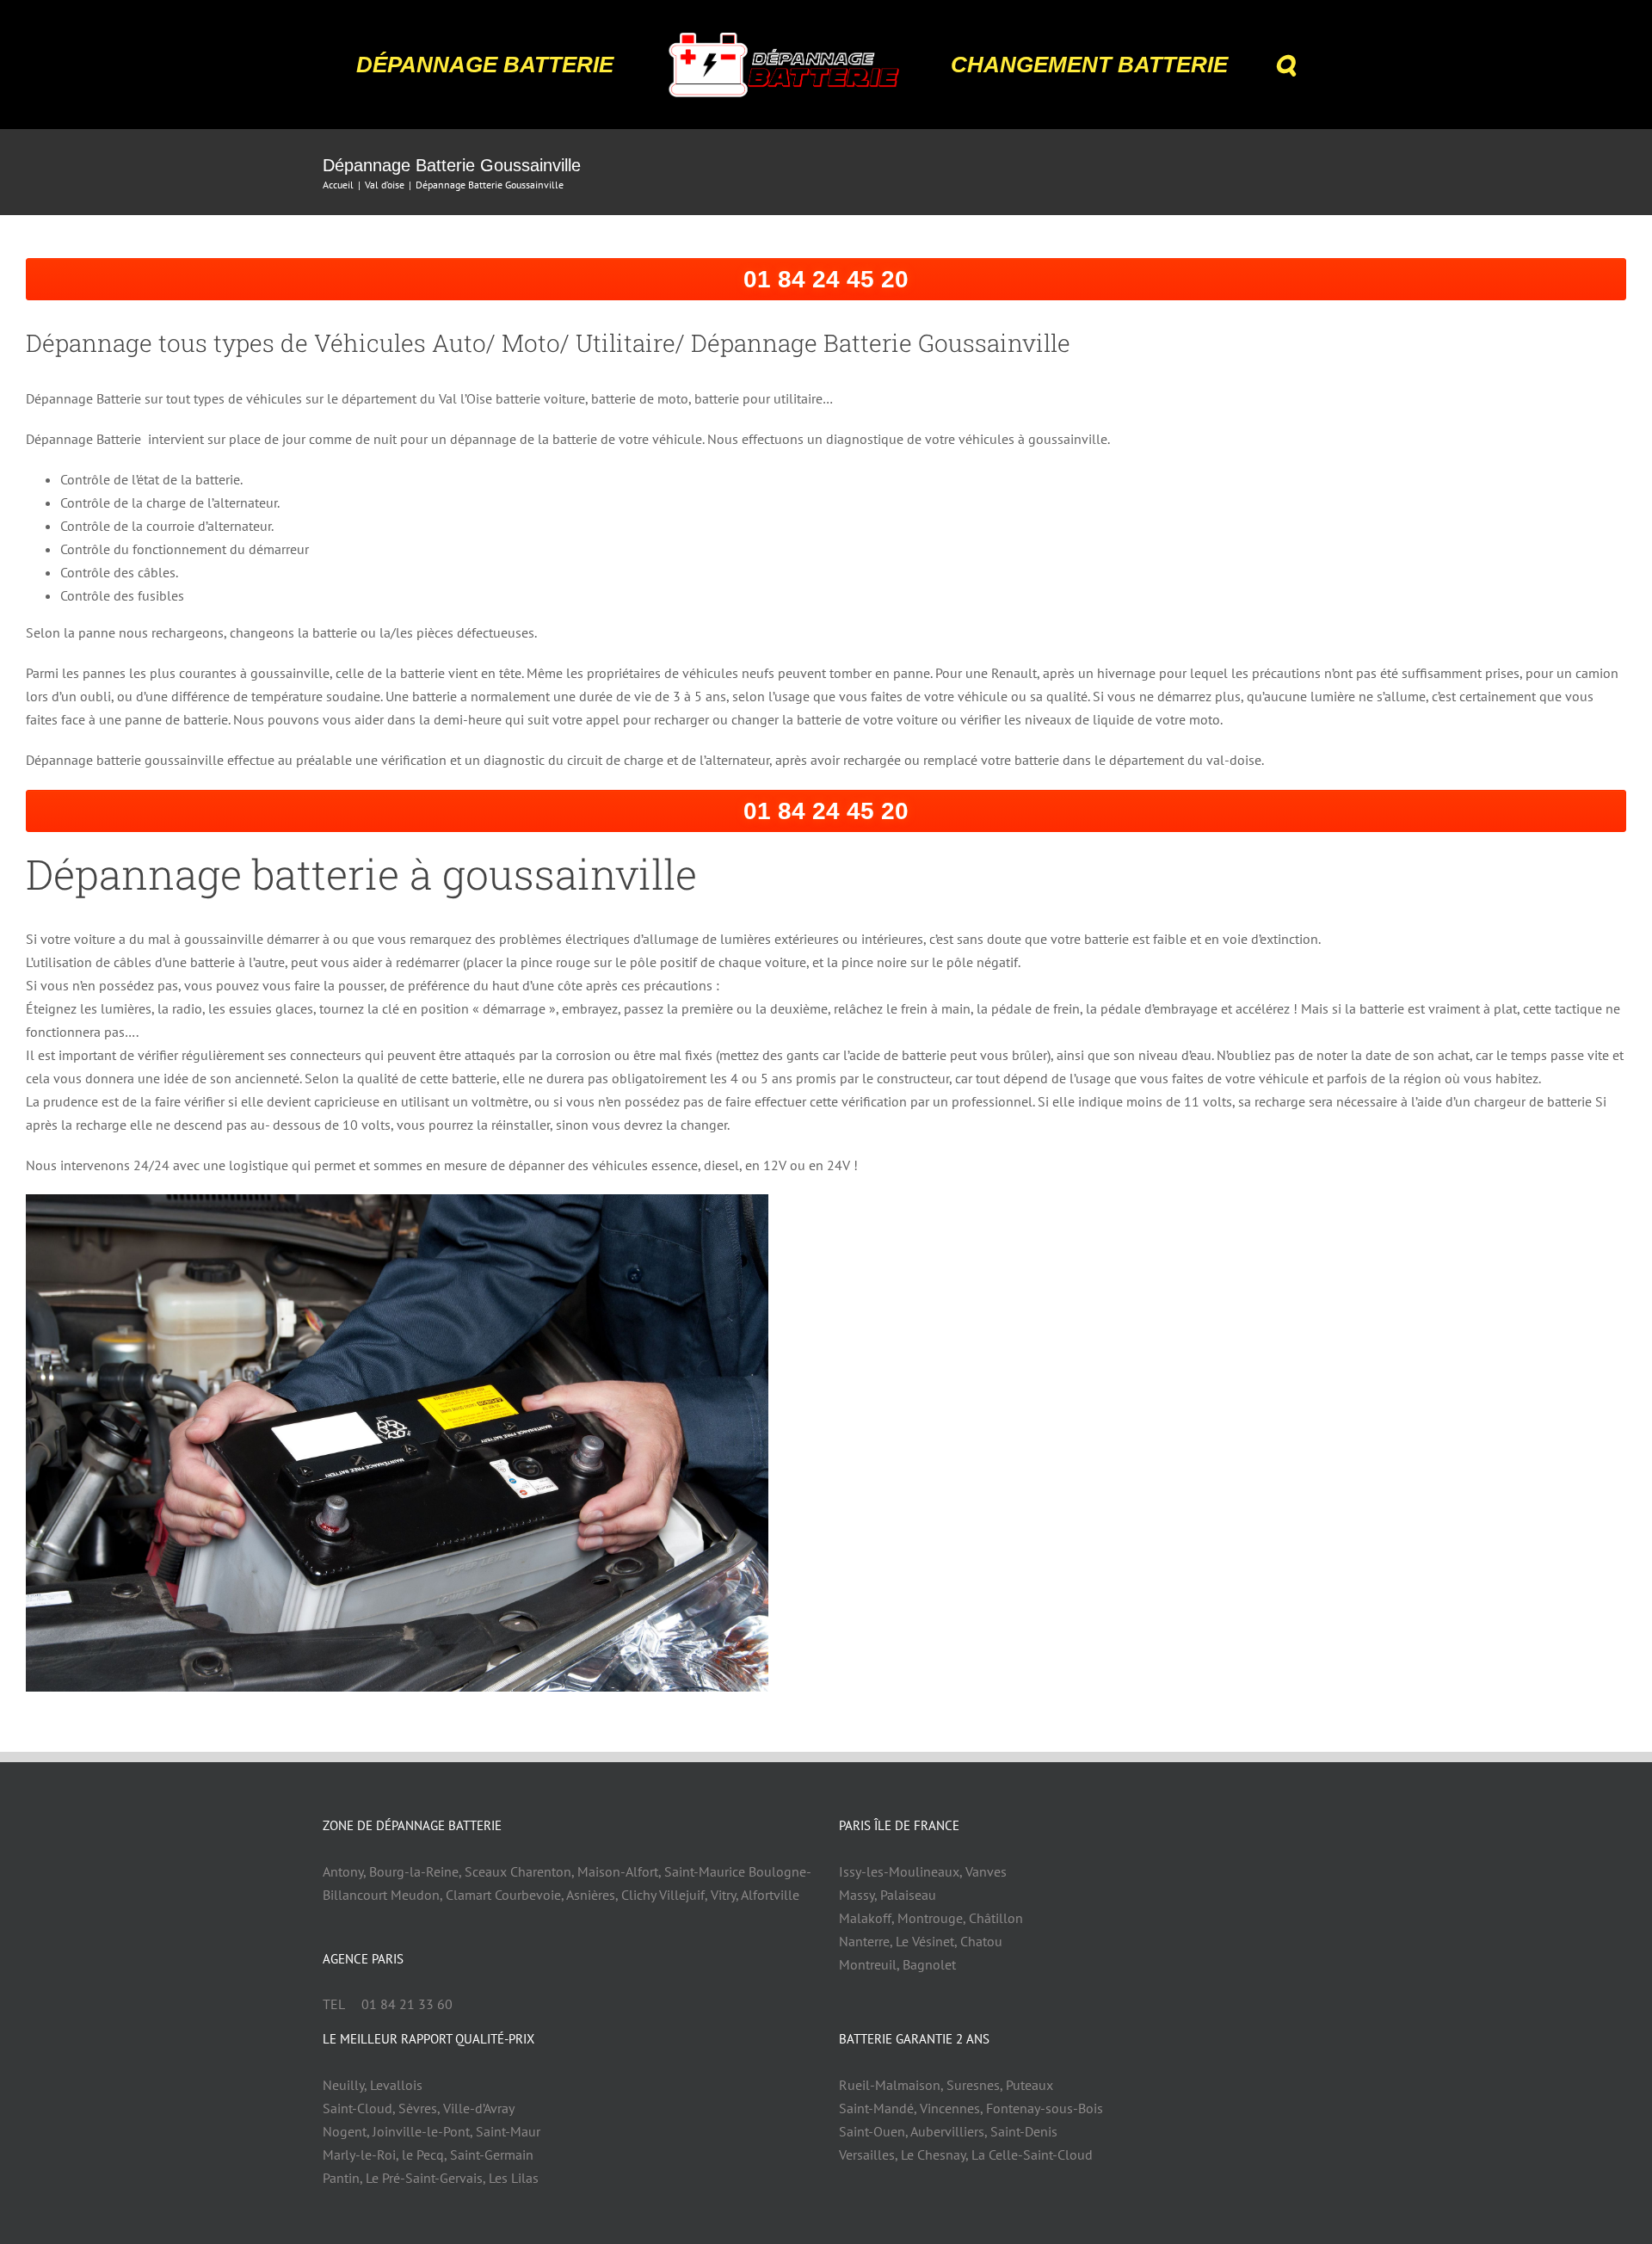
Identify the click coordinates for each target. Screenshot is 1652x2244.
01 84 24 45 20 (826, 279)
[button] (1236, 65)
